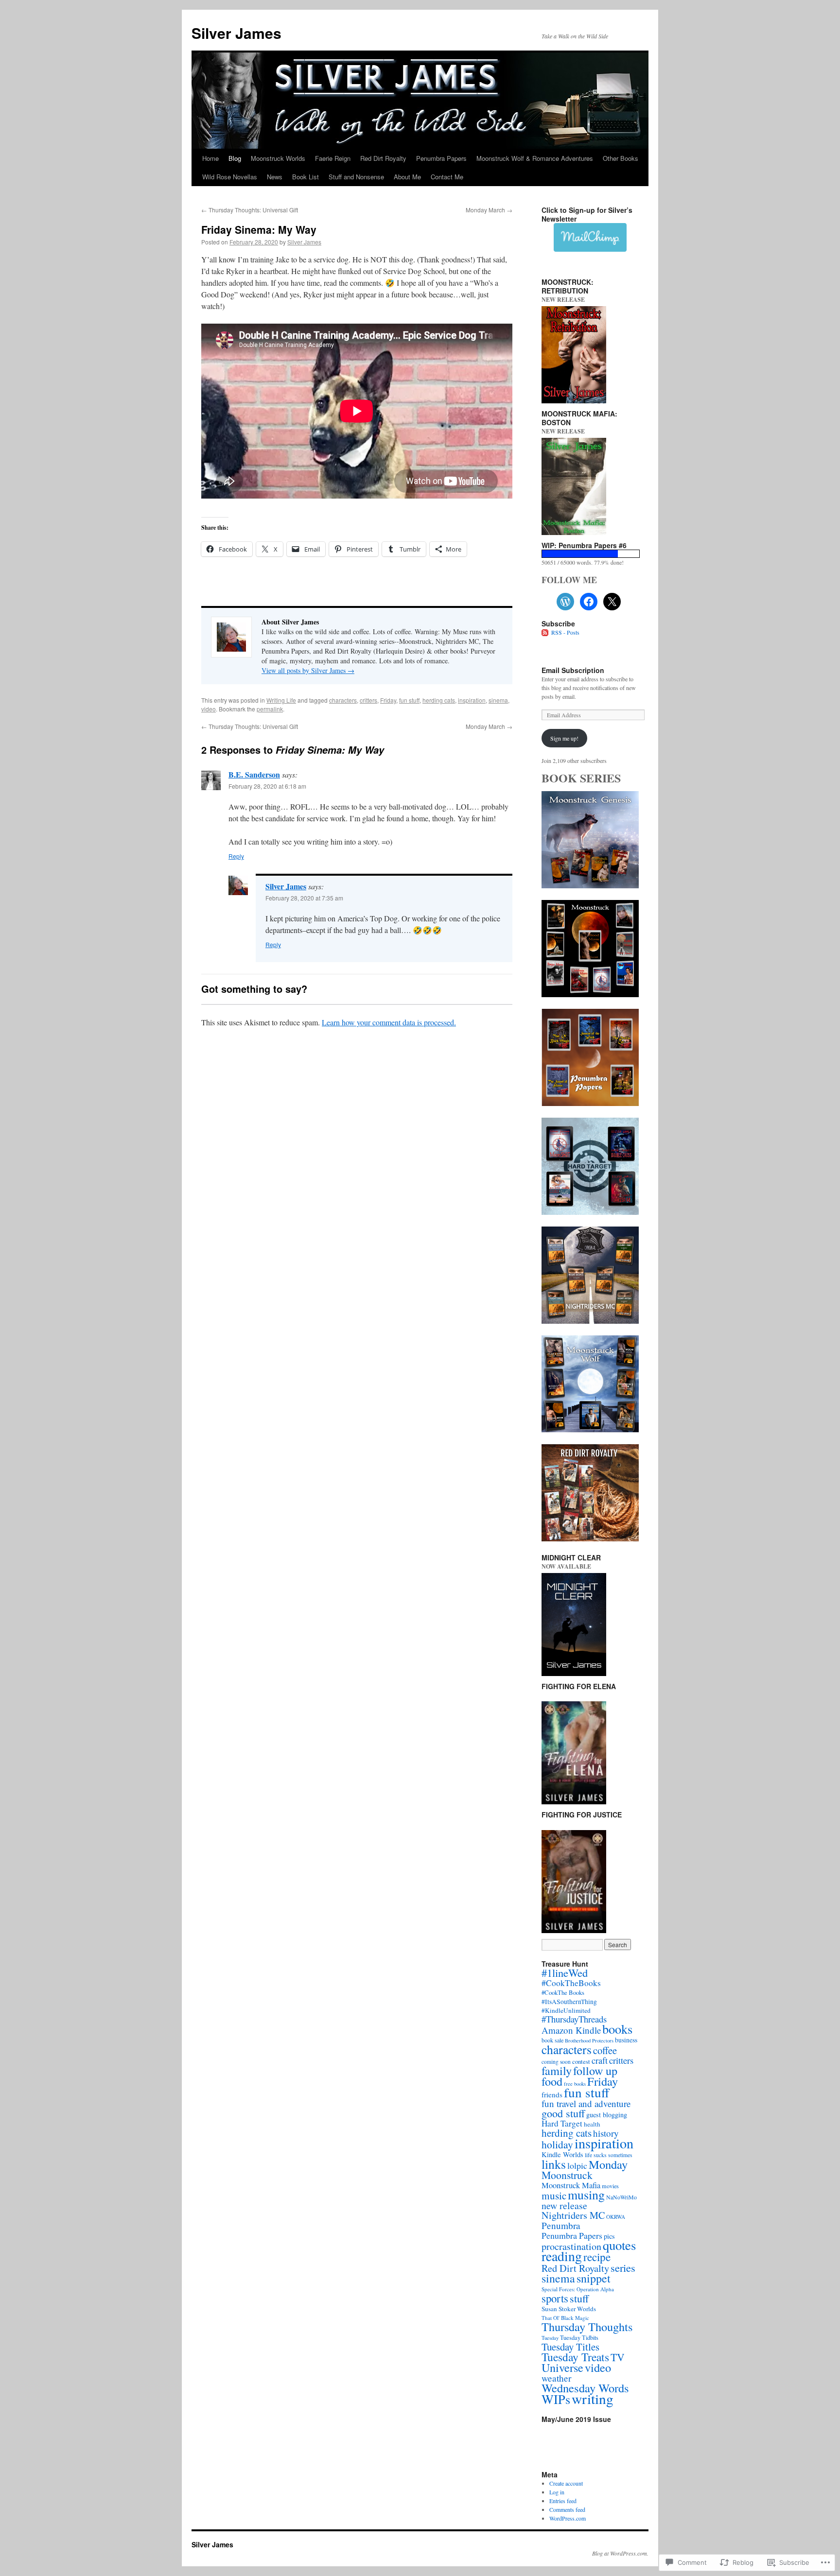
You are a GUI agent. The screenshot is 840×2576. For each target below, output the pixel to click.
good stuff (563, 2113)
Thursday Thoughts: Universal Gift (250, 210)
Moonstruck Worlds (278, 158)
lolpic (577, 2165)
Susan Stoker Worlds (569, 2309)
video (209, 709)
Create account (566, 2483)
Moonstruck (567, 2175)
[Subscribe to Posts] (545, 632)
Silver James (236, 33)
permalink (270, 709)
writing (593, 2398)
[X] (612, 602)
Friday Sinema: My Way (259, 229)
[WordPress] (565, 602)
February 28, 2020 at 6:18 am (267, 786)
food (552, 2081)
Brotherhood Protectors (589, 2040)
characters (343, 700)
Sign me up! (564, 738)
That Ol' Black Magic (565, 2318)
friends (552, 2094)
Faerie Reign (333, 158)
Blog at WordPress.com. (620, 2553)
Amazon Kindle (571, 2030)
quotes (619, 2245)
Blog (235, 158)
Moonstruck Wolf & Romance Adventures (535, 158)
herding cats (439, 700)
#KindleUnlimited (566, 2010)
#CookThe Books (563, 1993)
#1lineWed (565, 1972)
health (592, 2124)
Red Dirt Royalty (383, 158)
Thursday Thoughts (587, 2326)
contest (581, 2061)
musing (586, 2195)
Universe (562, 2367)
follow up (595, 2071)
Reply (236, 856)
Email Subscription (573, 670)
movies (610, 2186)
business (626, 2040)
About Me (407, 177)
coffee (605, 2050)
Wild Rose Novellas (230, 177)
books (617, 2029)
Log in (557, 2492)
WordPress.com (568, 2518)
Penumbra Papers (441, 158)
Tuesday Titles (570, 2347)
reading (562, 2256)
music (554, 2196)
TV (618, 2357)
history (606, 2133)
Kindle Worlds (562, 2154)
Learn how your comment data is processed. (389, 1022)
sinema (498, 700)
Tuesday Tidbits (579, 2337)
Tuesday (550, 2338)
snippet (594, 2278)
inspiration (472, 700)
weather (556, 2378)
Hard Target (562, 2123)
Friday (388, 700)
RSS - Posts (565, 632)
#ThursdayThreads (574, 2019)
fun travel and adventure (586, 2103)
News (275, 177)
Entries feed (563, 2501)
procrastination (571, 2246)
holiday (557, 2144)
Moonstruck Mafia (571, 2185)
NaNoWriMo (621, 2197)
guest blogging (607, 2115)
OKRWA (616, 2217)
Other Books (621, 158)
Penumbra (561, 2225)
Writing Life (281, 700)
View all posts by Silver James (308, 670)
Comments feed (567, 2509)
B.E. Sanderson (254, 774)
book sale (552, 2040)
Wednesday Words (585, 2388)
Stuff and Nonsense (356, 177)
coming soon (556, 2062)
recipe (597, 2257)
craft (600, 2060)
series (623, 2267)
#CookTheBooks (571, 1983)
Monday (608, 2164)
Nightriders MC (573, 2215)
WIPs (556, 2399)
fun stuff (409, 700)
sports (555, 2298)
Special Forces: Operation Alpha (578, 2289)
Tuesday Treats (575, 2357)
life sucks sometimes (609, 2155)
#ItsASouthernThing (569, 2002)
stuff (579, 2298)
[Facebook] (589, 602)
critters (368, 700)
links (554, 2164)
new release (564, 2205)
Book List (306, 177)
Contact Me (447, 177)
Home (210, 158)
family (557, 2070)
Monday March (489, 210)
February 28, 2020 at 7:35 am (304, 898)
